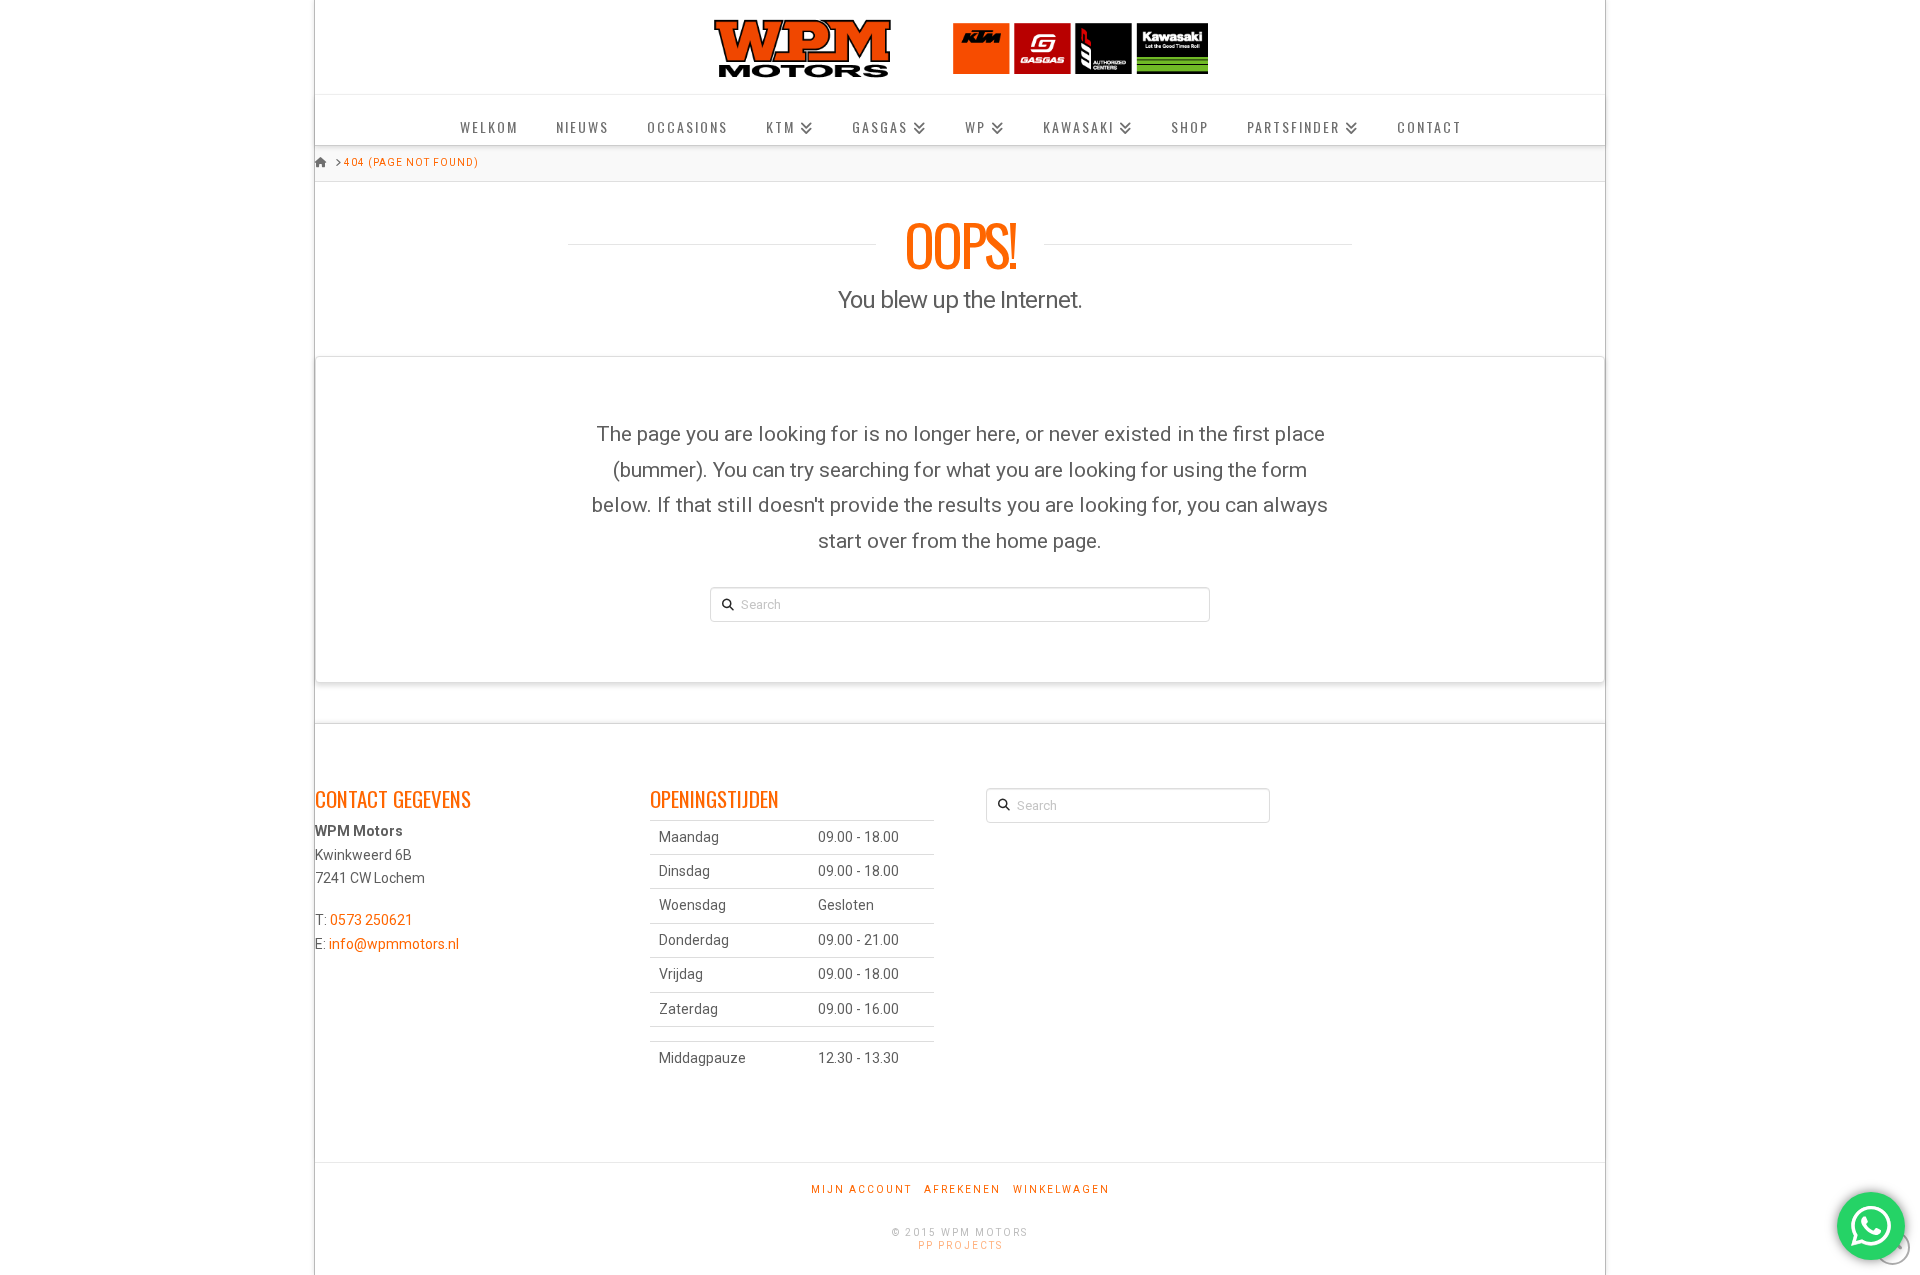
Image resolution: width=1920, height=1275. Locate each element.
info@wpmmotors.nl (394, 944)
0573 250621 (371, 920)
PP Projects (960, 1245)
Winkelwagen (1061, 1189)
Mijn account (861, 1189)
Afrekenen (962, 1189)
